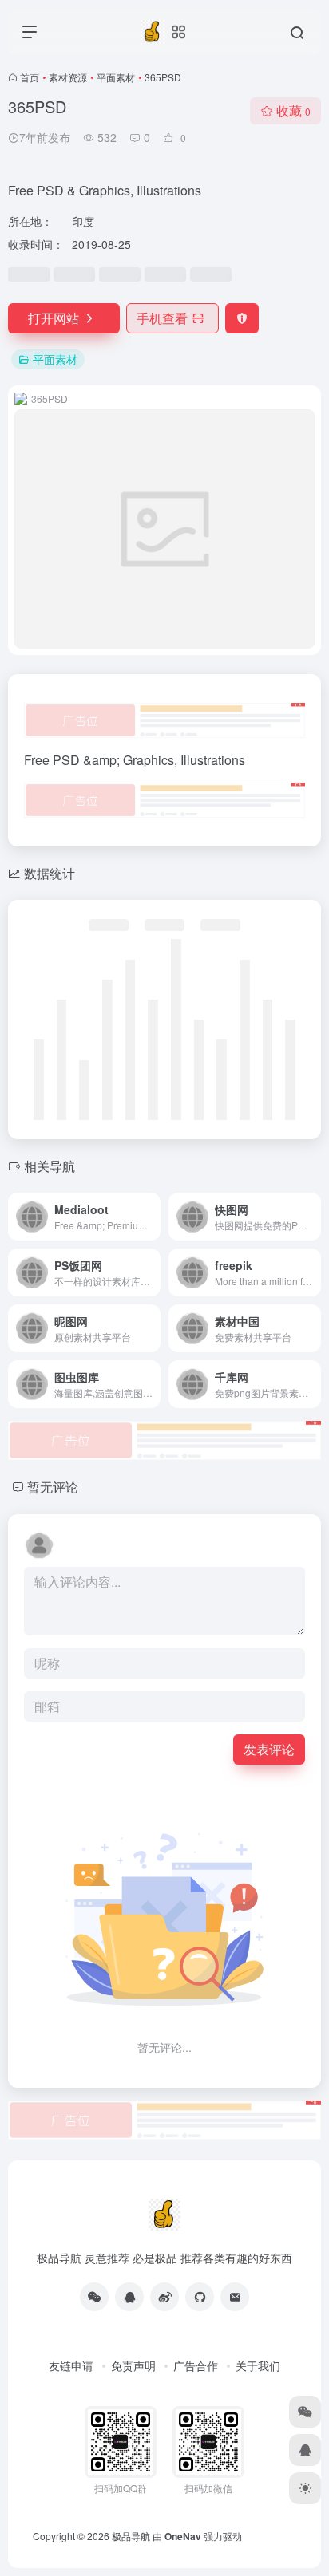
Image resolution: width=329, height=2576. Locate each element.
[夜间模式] (305, 2488)
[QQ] (129, 2297)
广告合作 (196, 2365)
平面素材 (116, 77)
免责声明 (133, 2365)
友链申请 (71, 2365)
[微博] (164, 2297)
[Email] (235, 2297)
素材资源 (68, 77)
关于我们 (258, 2365)
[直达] (152, 1217)
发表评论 (269, 1749)
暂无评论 (53, 1487)
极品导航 (131, 2536)
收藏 (293, 110)
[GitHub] (200, 2297)
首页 (30, 77)
